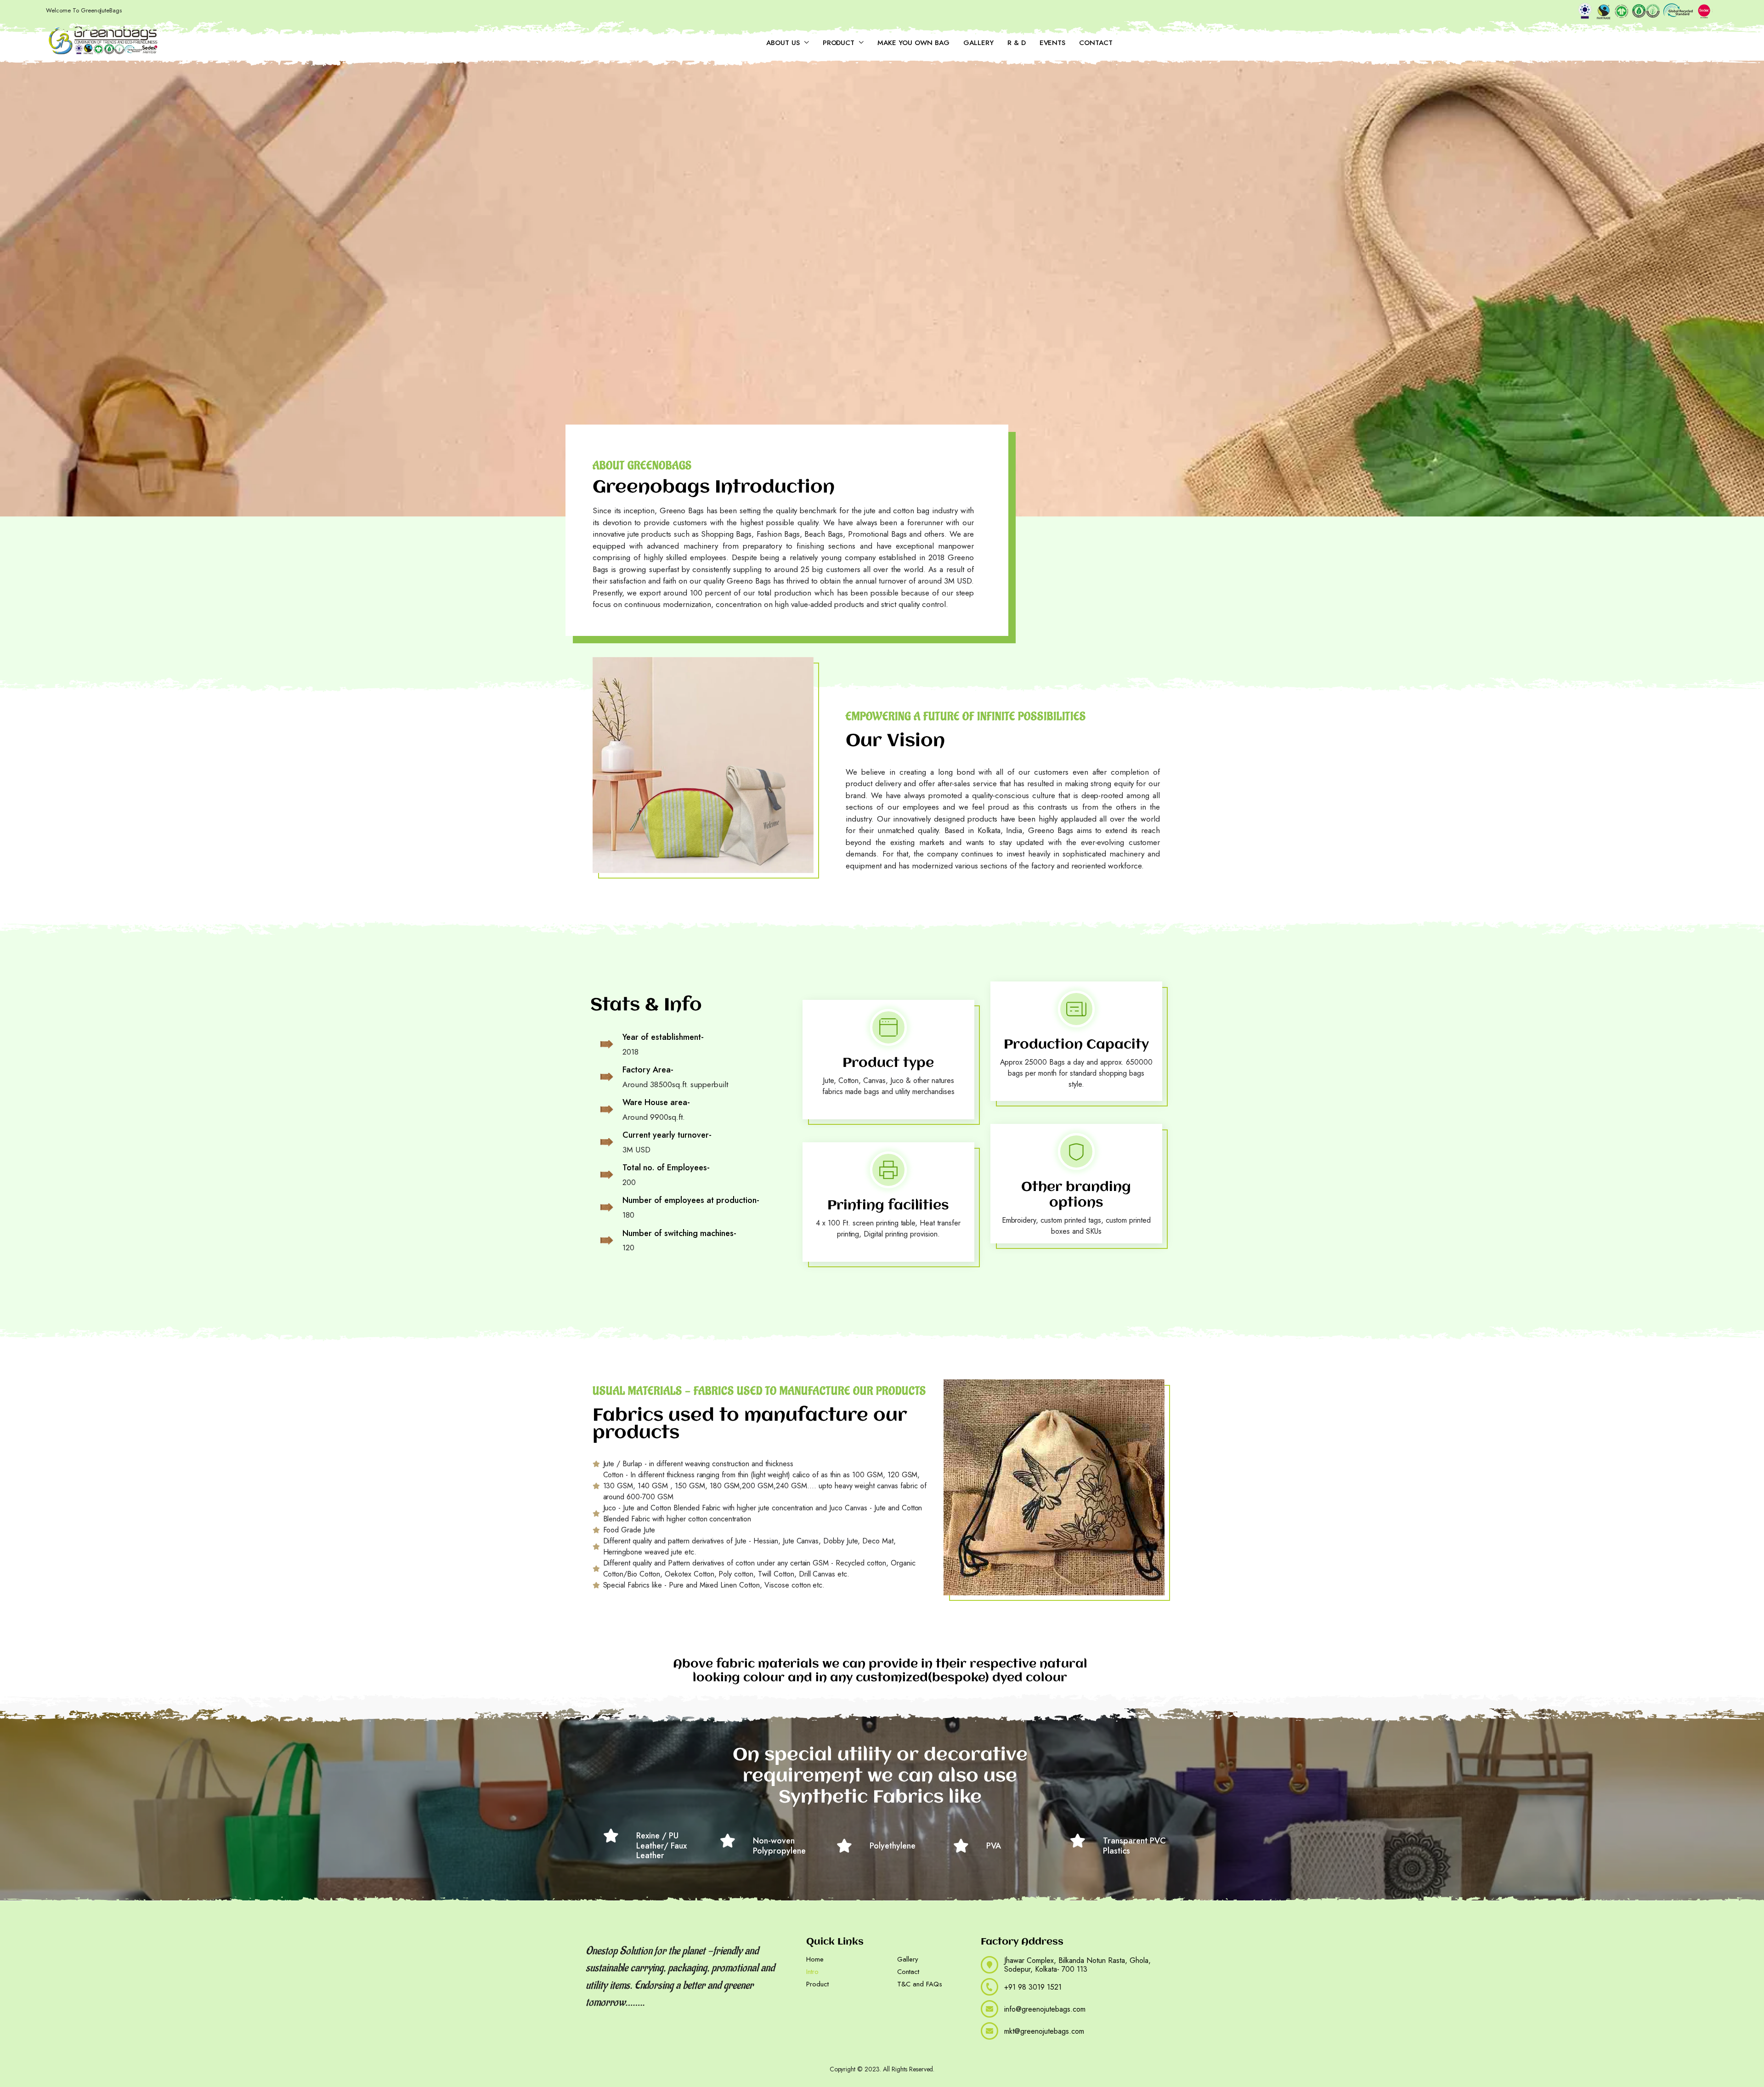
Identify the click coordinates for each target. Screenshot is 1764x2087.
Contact (1096, 43)
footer (672, 2050)
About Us (783, 43)
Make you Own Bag (913, 43)
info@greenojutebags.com (1045, 2009)
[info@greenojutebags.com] (989, 2009)
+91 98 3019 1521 (1033, 1987)
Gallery (978, 43)
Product (839, 43)
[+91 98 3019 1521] (989, 1987)
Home (815, 1959)
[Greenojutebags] (103, 41)
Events (1053, 43)
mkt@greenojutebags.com (1044, 2031)
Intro (812, 1972)
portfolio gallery (614, 2050)
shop (733, 2050)
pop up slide (704, 2050)
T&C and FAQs (920, 1984)
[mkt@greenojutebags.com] (989, 2031)
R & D (1017, 43)
